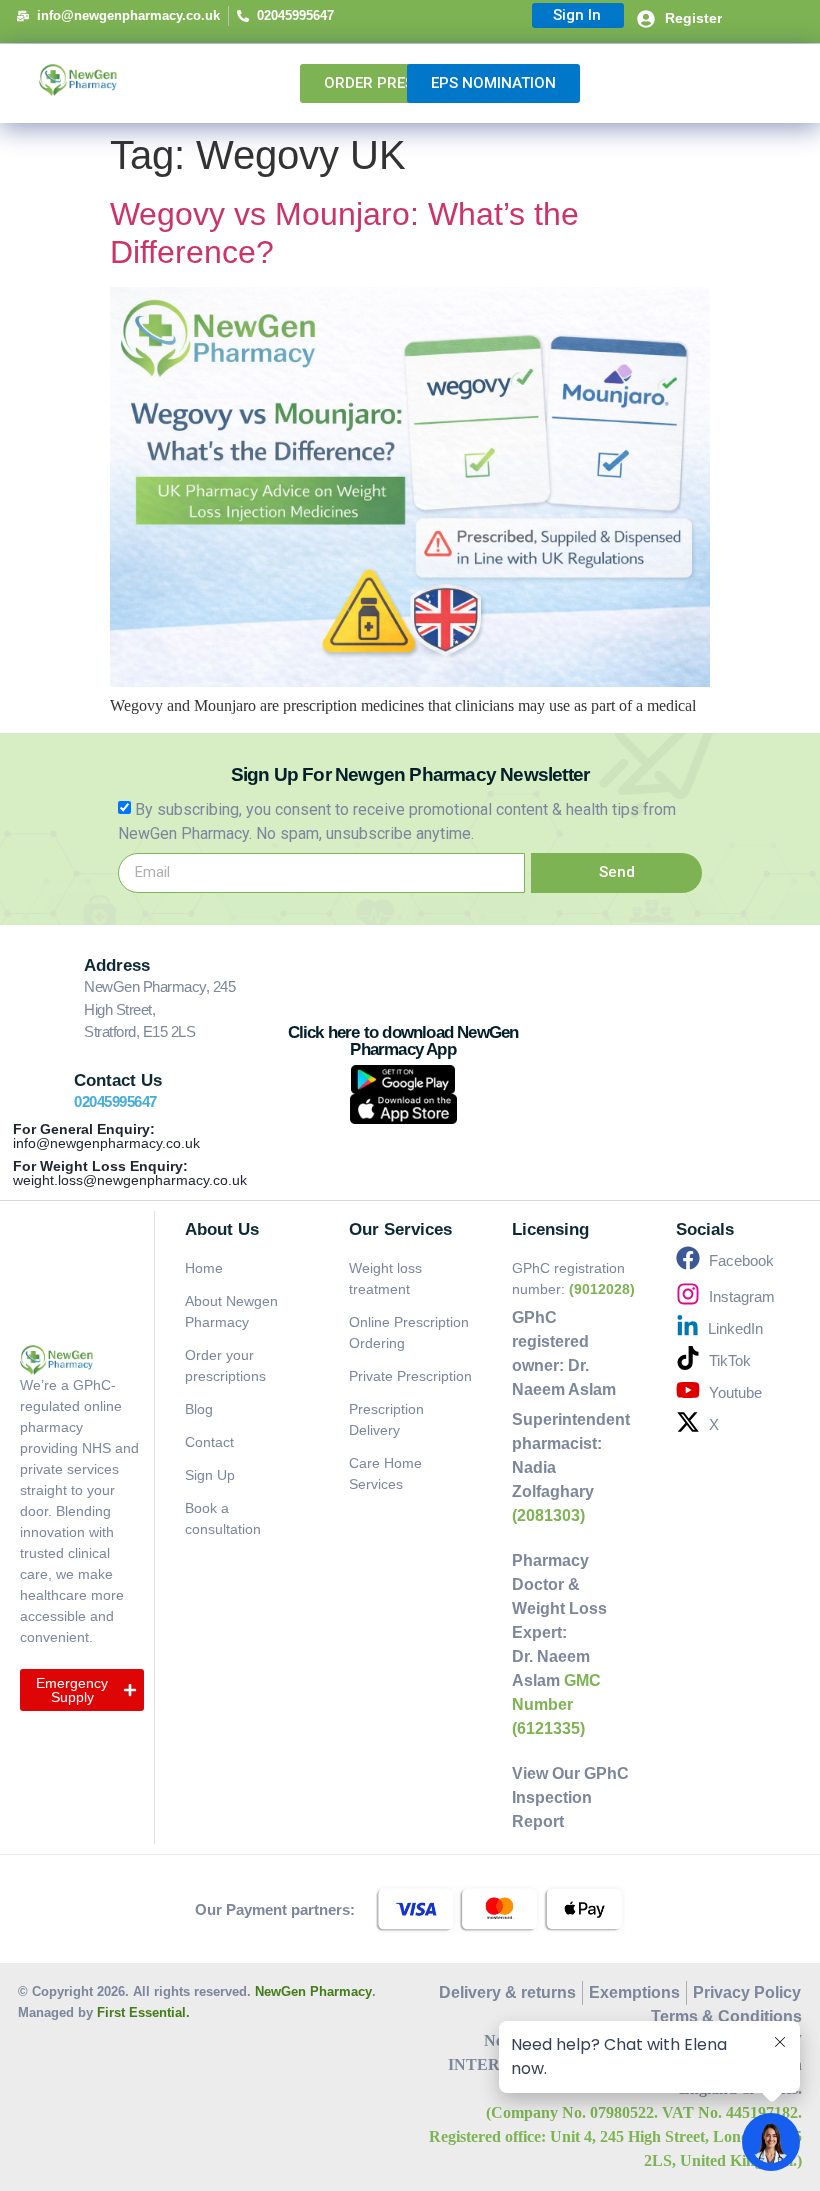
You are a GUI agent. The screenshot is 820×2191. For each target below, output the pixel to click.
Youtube (735, 1392)
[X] (688, 1422)
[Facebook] (688, 1258)
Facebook (741, 1260)
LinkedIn (735, 1328)
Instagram (742, 1296)
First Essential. (143, 2012)
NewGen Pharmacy (313, 1991)
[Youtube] (688, 1390)
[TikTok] (688, 1358)
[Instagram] (688, 1294)
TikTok (730, 1360)
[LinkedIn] (687, 1326)
